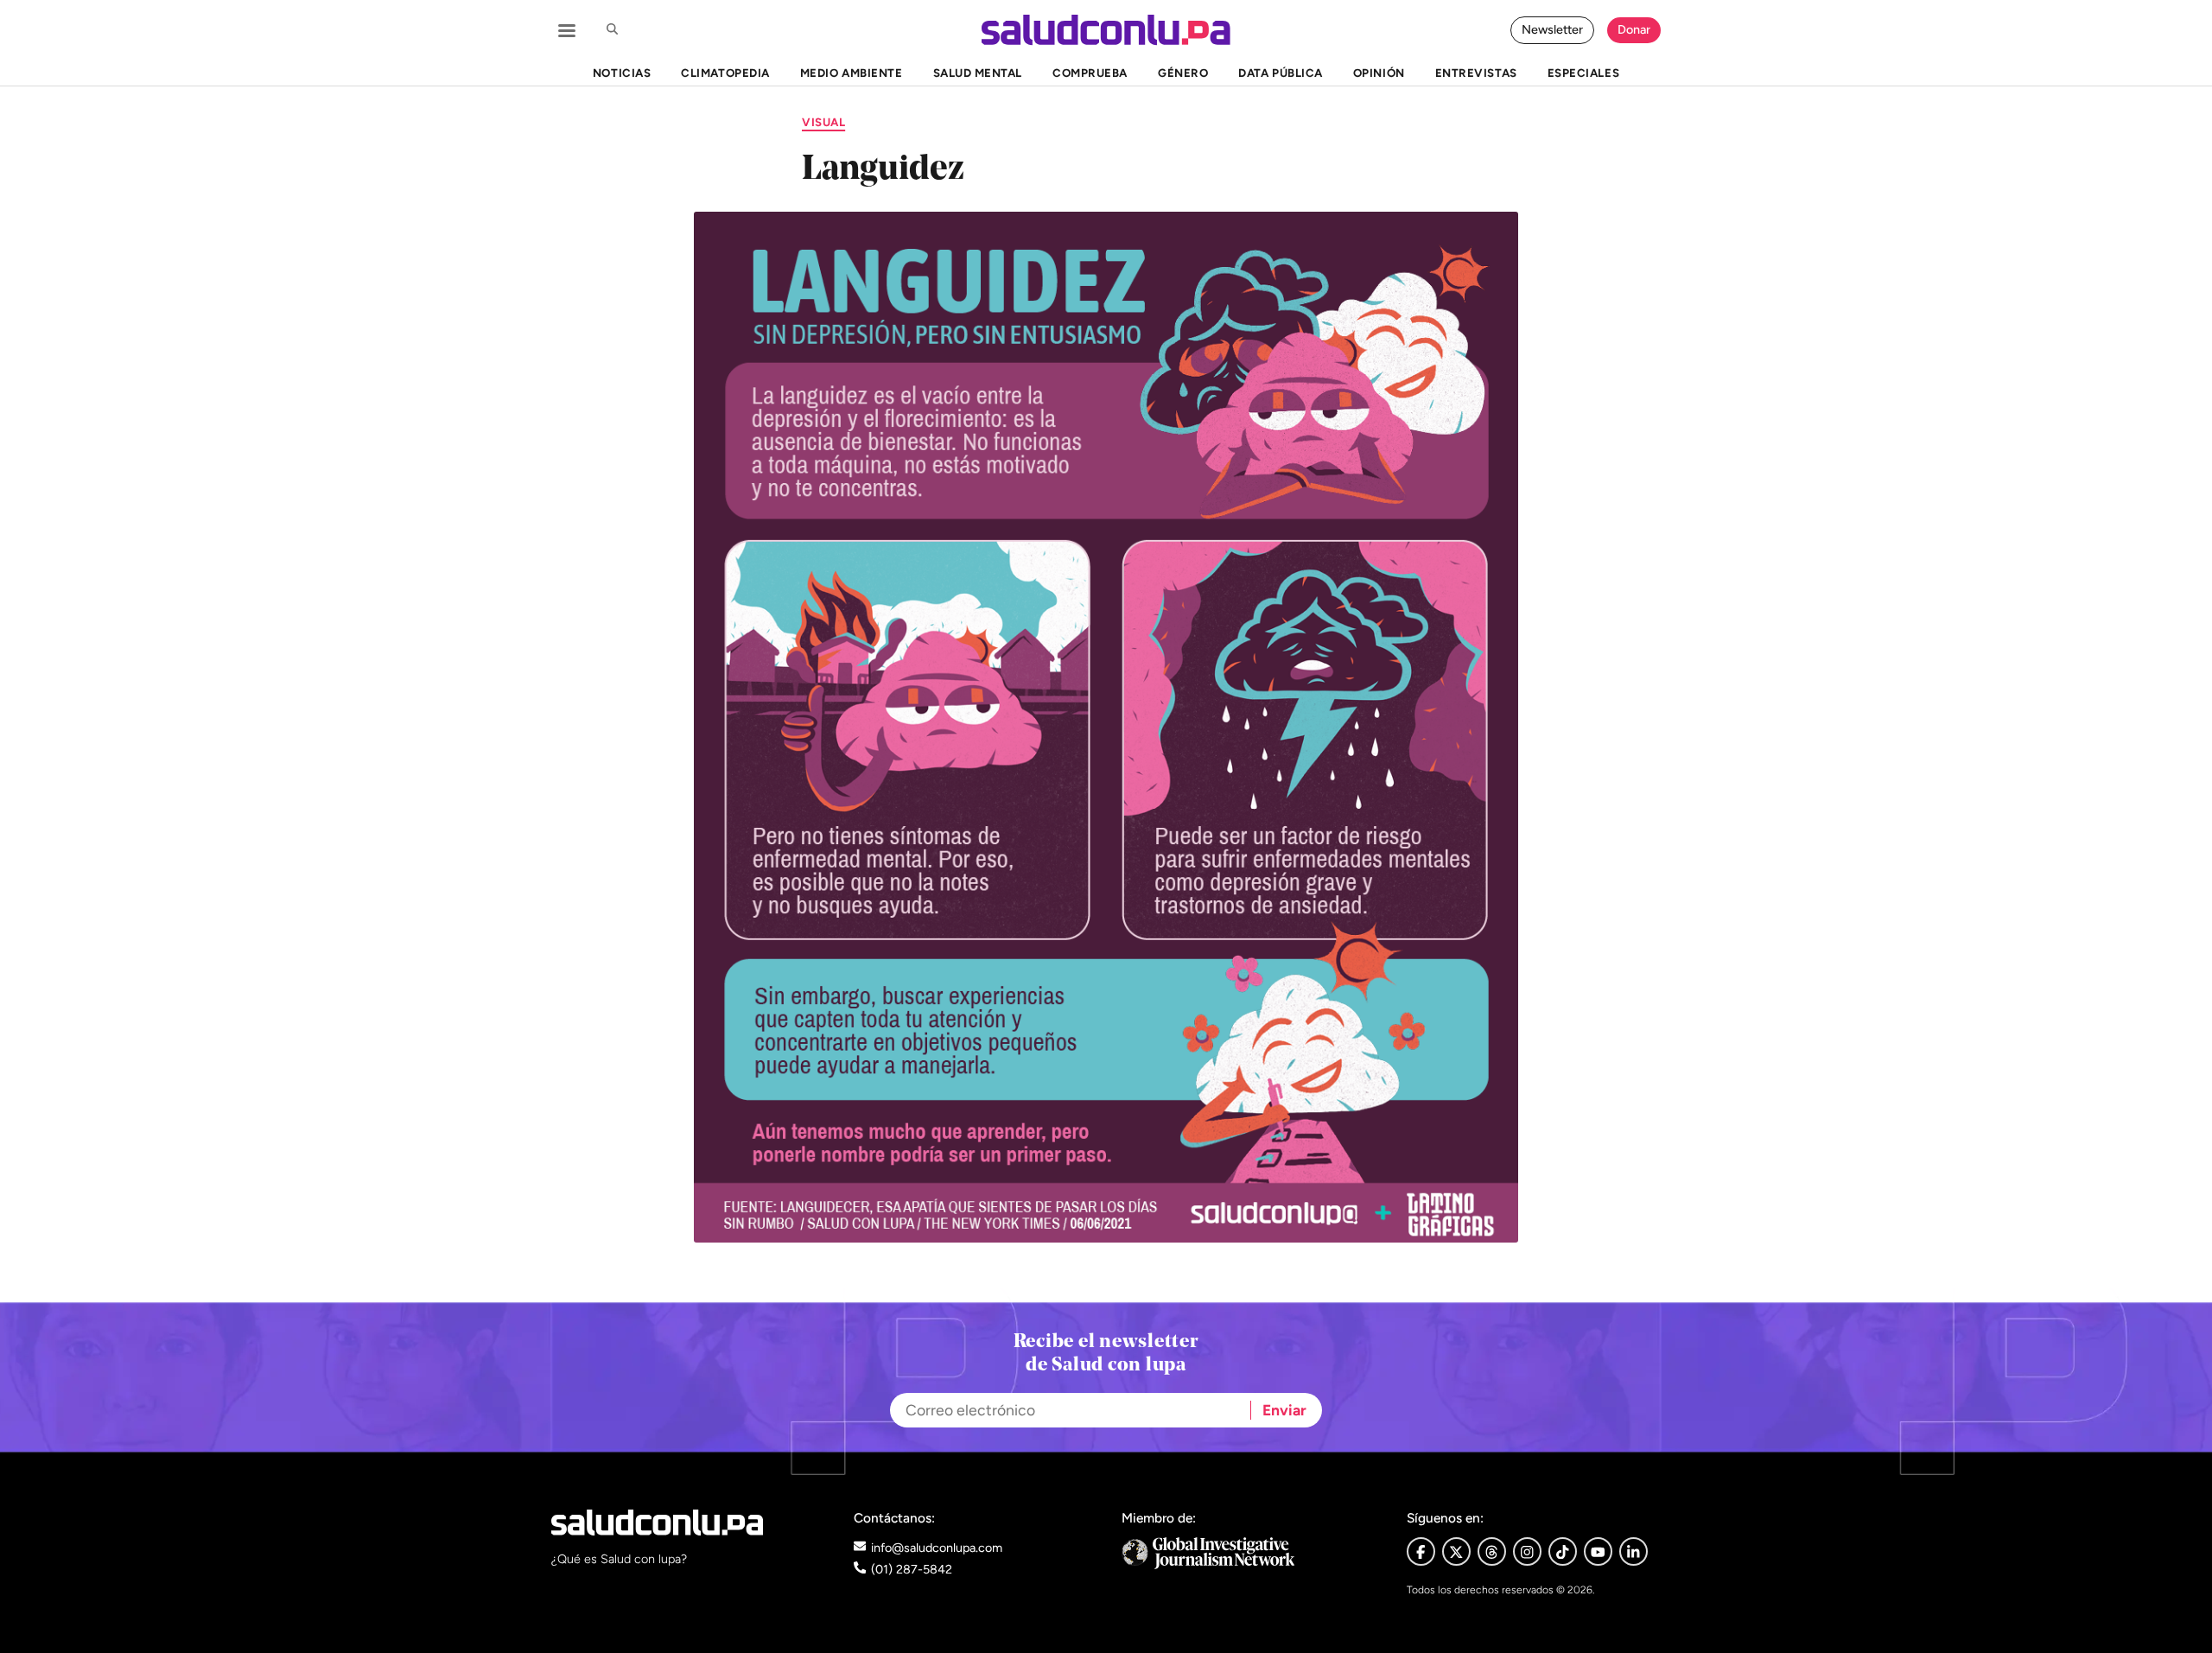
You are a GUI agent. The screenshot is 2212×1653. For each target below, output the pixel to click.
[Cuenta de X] (1456, 1551)
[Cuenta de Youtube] (1598, 1551)
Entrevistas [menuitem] (1476, 73)
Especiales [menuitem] (1583, 73)
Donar (1634, 29)
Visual (823, 122)
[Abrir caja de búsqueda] (612, 30)
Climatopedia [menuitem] (725, 73)
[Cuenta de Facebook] (1249, 1553)
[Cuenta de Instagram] (1527, 1551)
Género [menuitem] (1183, 73)
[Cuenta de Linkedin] (1634, 1551)
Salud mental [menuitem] (978, 73)
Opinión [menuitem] (1379, 73)
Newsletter (1552, 29)
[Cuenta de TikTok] (1563, 1551)
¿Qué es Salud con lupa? (619, 1559)
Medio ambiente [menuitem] (851, 73)
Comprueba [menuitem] (1090, 73)
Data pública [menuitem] (1280, 73)
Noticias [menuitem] (622, 73)
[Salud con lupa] (1106, 30)
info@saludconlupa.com (937, 1548)
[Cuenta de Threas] (1492, 1551)
